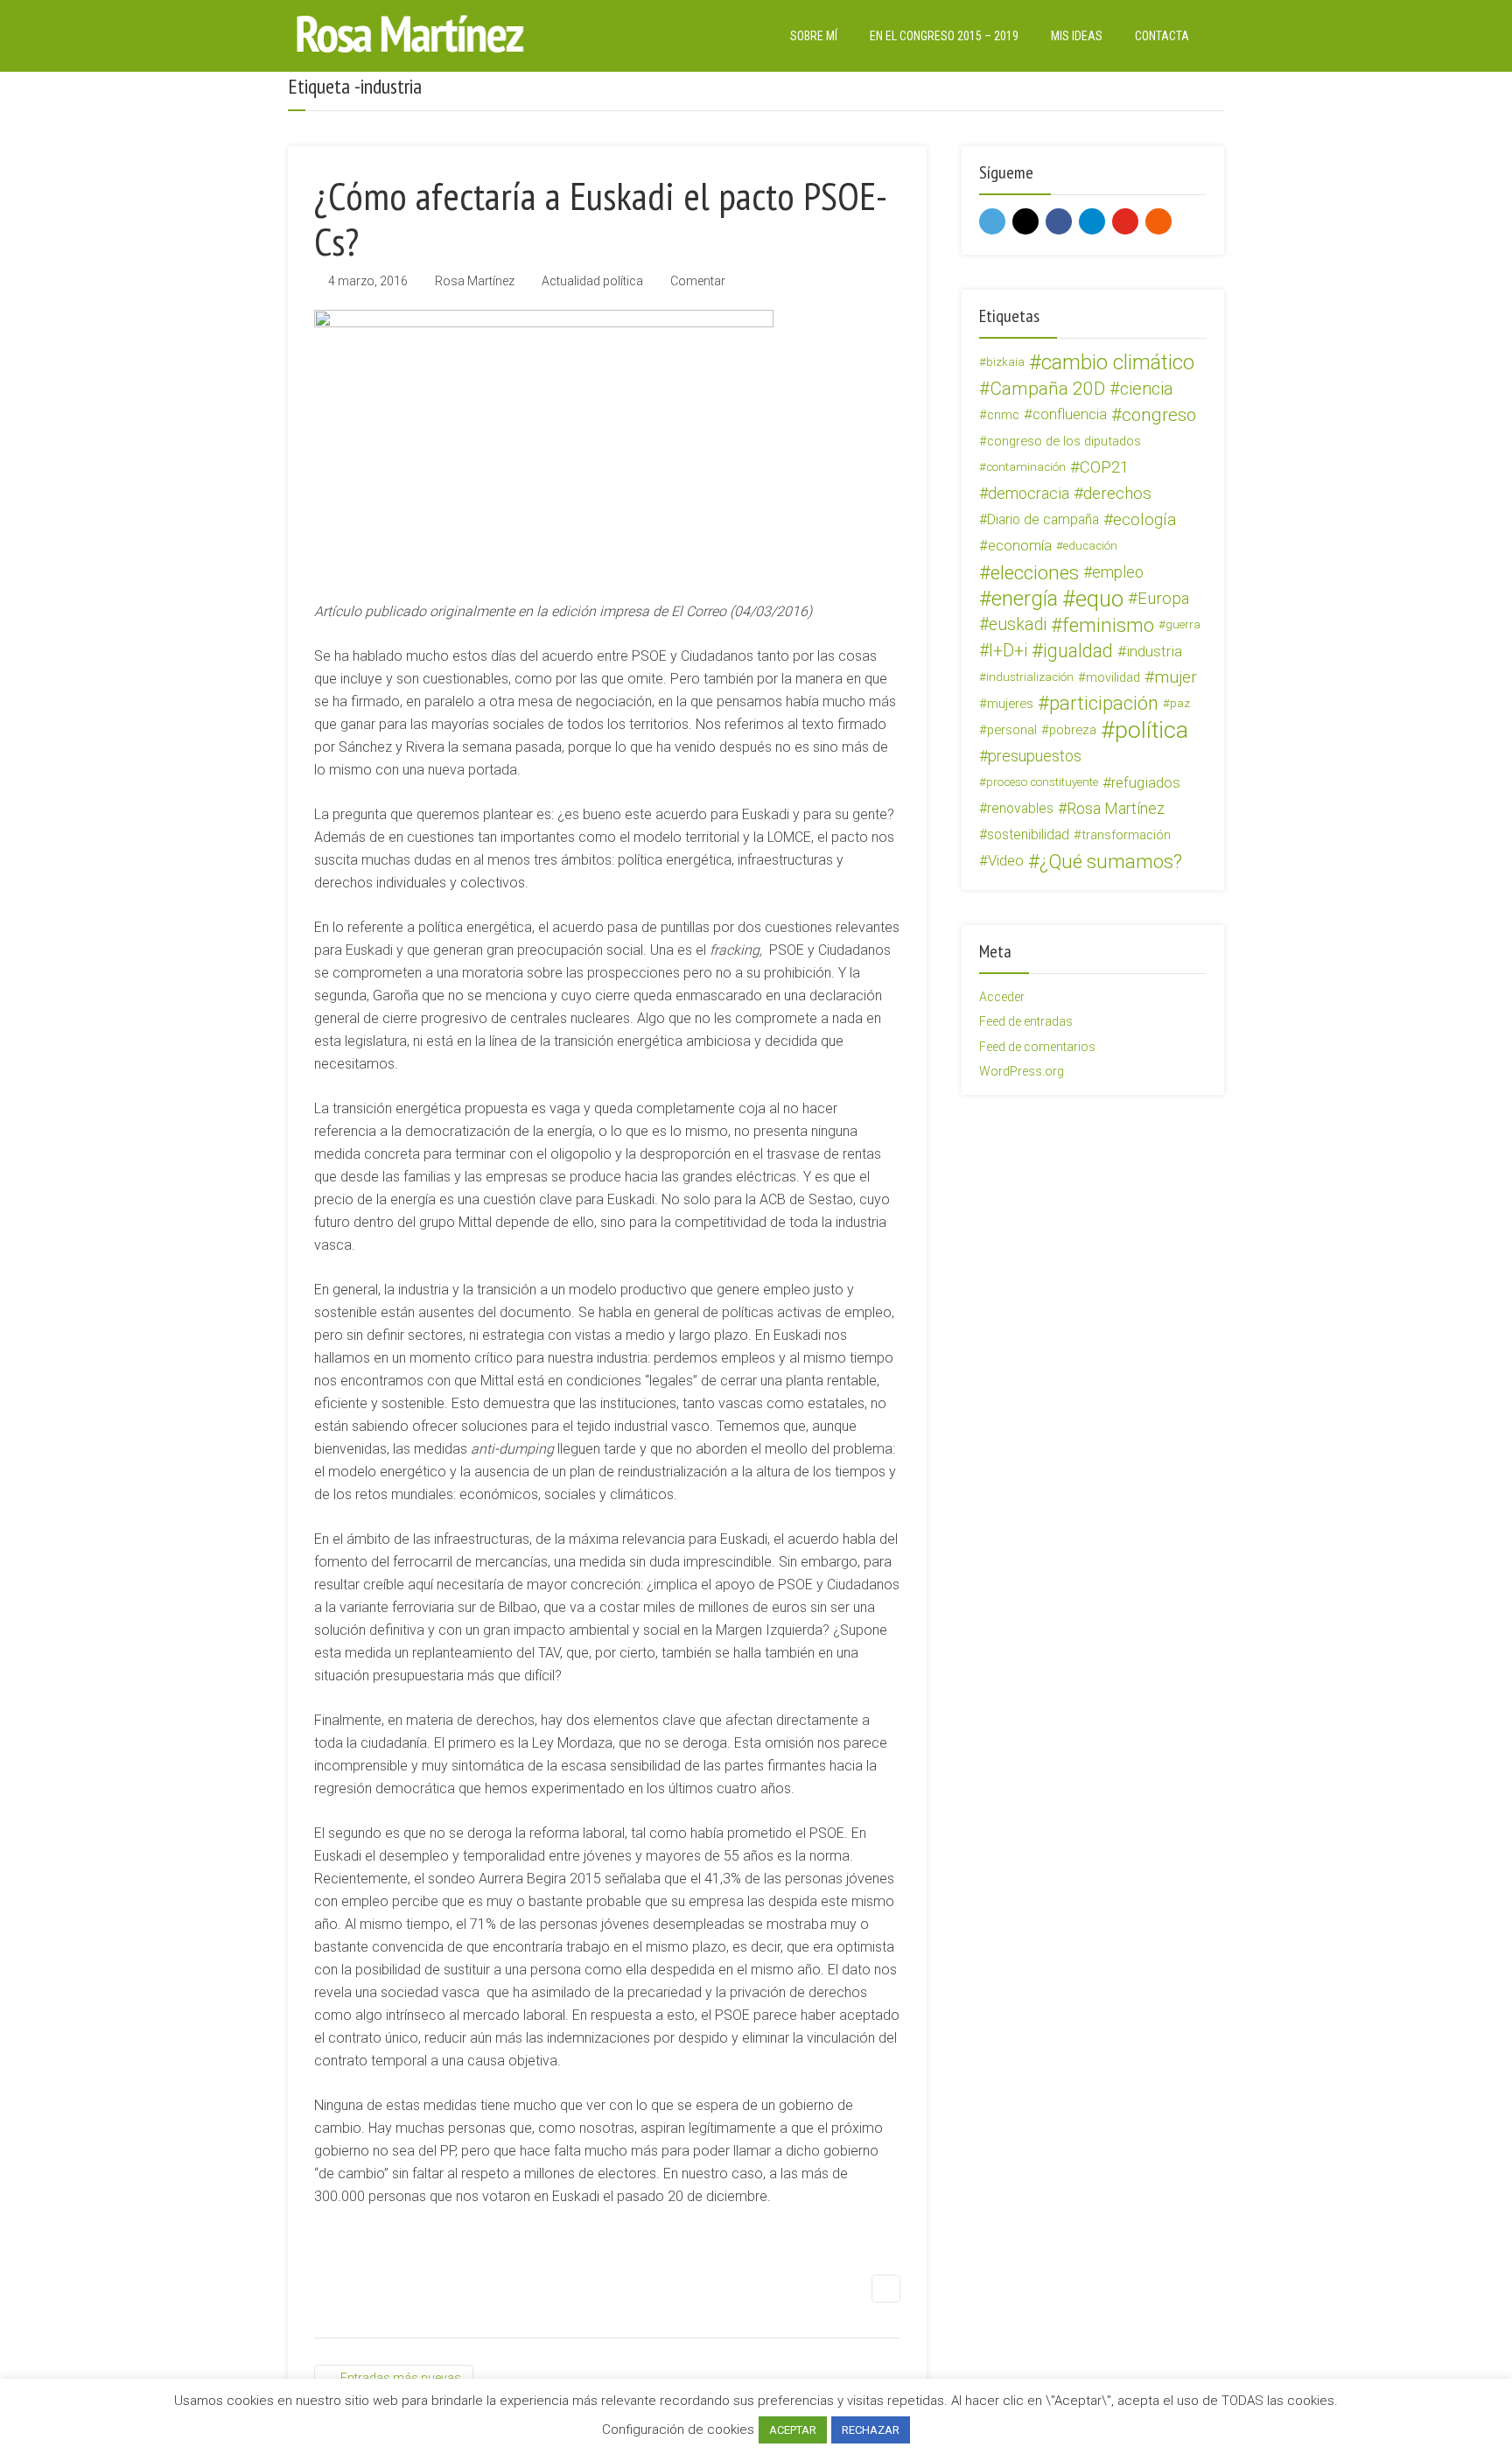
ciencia (1147, 389)
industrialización (1030, 677)
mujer (1176, 677)
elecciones (1035, 572)
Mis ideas (1077, 36)
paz (1180, 703)
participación (1104, 704)
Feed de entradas (1026, 1021)
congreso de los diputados (1064, 441)
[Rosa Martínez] (410, 34)
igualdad (1078, 651)
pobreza (1073, 730)
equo (1099, 599)
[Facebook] (1059, 221)
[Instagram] (1025, 221)
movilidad (1113, 677)
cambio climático (1118, 362)
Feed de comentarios (1037, 1047)
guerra (1183, 624)
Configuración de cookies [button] (678, 2429)
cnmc (1003, 415)
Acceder (1002, 997)
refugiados (1146, 782)
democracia (1029, 493)
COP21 (1104, 467)
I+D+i (1008, 651)
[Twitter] (992, 221)
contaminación (1026, 467)
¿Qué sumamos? (1111, 861)
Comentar (698, 281)
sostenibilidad (1028, 834)
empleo (1118, 572)
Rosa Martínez (475, 281)
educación (1090, 546)
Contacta (1162, 36)
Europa (1163, 599)
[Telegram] (1092, 221)
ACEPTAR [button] (793, 2430)
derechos (1117, 493)
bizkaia (1005, 362)
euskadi (1018, 624)
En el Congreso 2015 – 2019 (944, 36)
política (1151, 730)
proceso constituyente (1042, 782)
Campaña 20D (1047, 389)
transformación (1126, 835)
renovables (1020, 808)
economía (1020, 546)
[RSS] (1158, 221)
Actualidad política (592, 281)
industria (1154, 651)
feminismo (1108, 625)
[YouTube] (1125, 221)
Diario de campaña (1043, 519)
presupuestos (1035, 756)
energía (1025, 599)
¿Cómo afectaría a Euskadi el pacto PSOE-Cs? (601, 218)
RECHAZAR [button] (871, 2430)
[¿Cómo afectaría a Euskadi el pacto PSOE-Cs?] (544, 444)
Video (1006, 861)
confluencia (1070, 414)
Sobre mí (814, 36)
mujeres (1010, 704)
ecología (1145, 519)
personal (1012, 730)
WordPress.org (1022, 1071)
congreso (1159, 415)
